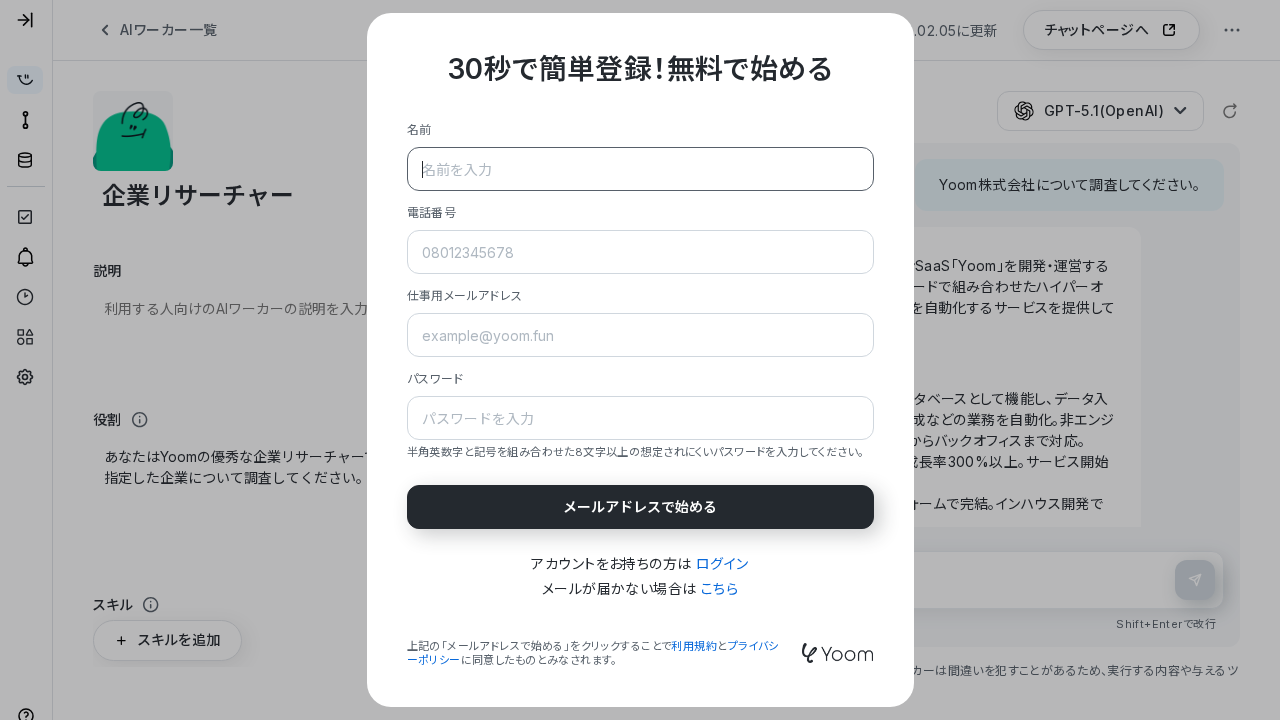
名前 (419, 129)
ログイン (722, 563)
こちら (719, 588)
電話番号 (432, 212)
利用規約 (694, 646)
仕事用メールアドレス (465, 295)
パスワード (435, 378)
